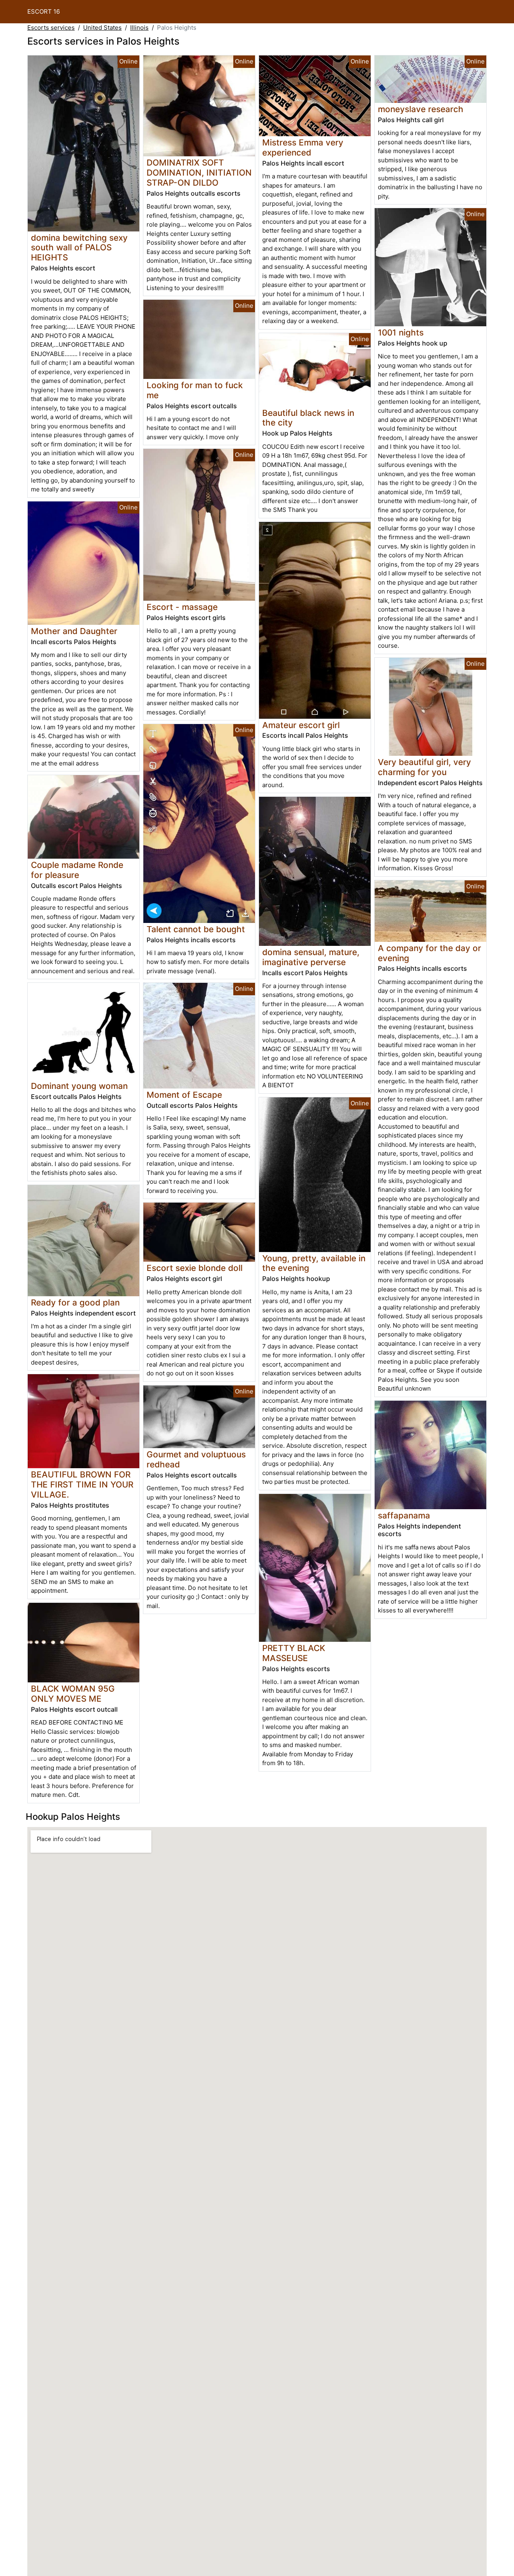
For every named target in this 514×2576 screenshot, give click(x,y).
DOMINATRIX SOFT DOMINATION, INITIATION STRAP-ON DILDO (199, 173)
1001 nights (401, 332)
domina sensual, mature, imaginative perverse (311, 957)
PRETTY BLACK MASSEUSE (294, 1653)
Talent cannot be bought (196, 929)
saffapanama (404, 1515)
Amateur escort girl (301, 725)
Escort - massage (182, 607)
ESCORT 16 (44, 11)
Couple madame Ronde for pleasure (77, 870)
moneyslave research (421, 109)
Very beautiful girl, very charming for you (424, 767)
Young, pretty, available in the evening (314, 1263)
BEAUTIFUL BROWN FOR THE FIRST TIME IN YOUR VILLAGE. (82, 1484)
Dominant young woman (79, 1086)
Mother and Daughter (74, 631)
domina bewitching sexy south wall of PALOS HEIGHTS (79, 248)
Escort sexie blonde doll (195, 1268)
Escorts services (51, 28)
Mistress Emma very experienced (303, 147)
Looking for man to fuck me (195, 390)
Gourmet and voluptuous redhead (196, 1459)
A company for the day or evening (429, 953)
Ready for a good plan (75, 1302)
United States (102, 28)
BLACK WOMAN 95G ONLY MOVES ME (73, 1694)
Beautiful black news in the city (308, 418)
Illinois (139, 28)
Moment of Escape (184, 1095)
